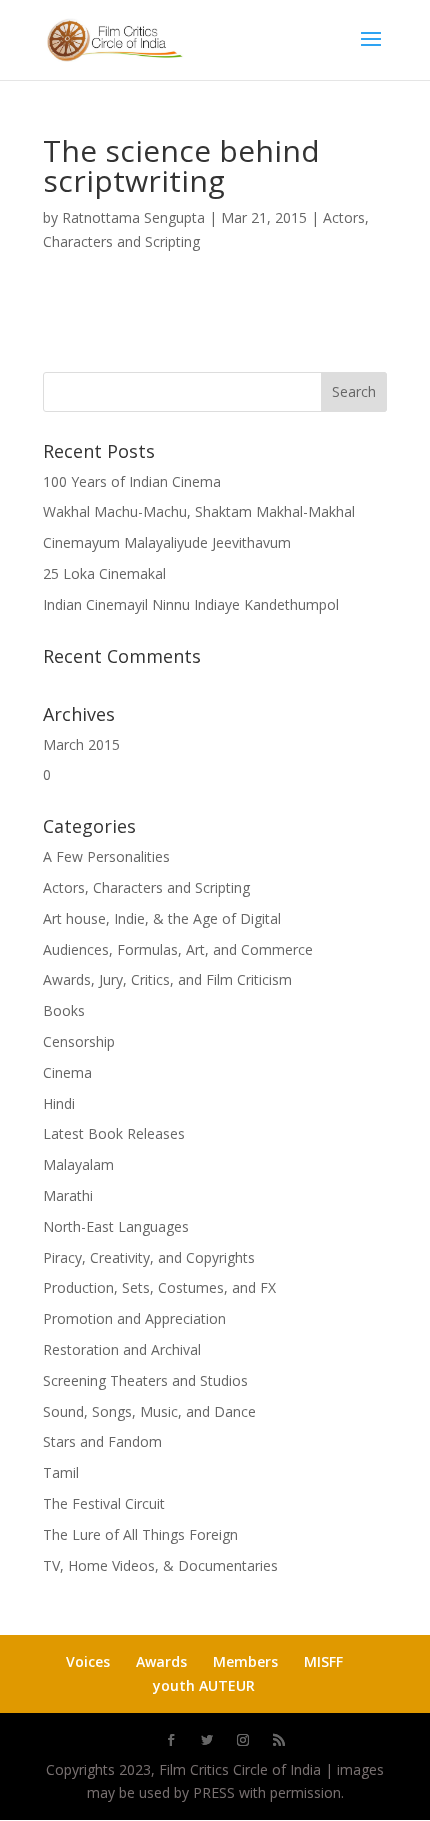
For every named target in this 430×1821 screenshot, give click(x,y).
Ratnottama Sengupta (133, 217)
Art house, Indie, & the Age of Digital (162, 918)
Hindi (59, 1103)
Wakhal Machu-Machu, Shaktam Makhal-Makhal (199, 511)
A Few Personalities (106, 856)
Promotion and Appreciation (134, 1318)
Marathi (68, 1195)
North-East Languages (116, 1226)
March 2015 (81, 744)
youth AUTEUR (204, 1685)
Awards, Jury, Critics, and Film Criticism (167, 979)
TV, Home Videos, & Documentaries (160, 1565)
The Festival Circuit (104, 1503)
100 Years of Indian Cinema (132, 481)
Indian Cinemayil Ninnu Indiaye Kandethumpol (191, 604)
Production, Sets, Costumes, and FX (159, 1287)
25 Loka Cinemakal (104, 573)
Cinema (67, 1072)
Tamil (61, 1472)
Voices (88, 1661)
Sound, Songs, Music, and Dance (149, 1411)
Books (64, 1010)
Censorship (79, 1041)
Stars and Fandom (102, 1441)
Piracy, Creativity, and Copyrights (149, 1257)
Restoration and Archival (122, 1349)
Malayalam (78, 1164)
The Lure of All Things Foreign (140, 1534)
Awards (161, 1661)
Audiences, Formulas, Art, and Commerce (178, 949)
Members (245, 1661)
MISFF (323, 1661)
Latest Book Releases (114, 1133)
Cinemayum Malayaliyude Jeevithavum (167, 542)
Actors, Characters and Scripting (146, 887)
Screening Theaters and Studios (145, 1380)
